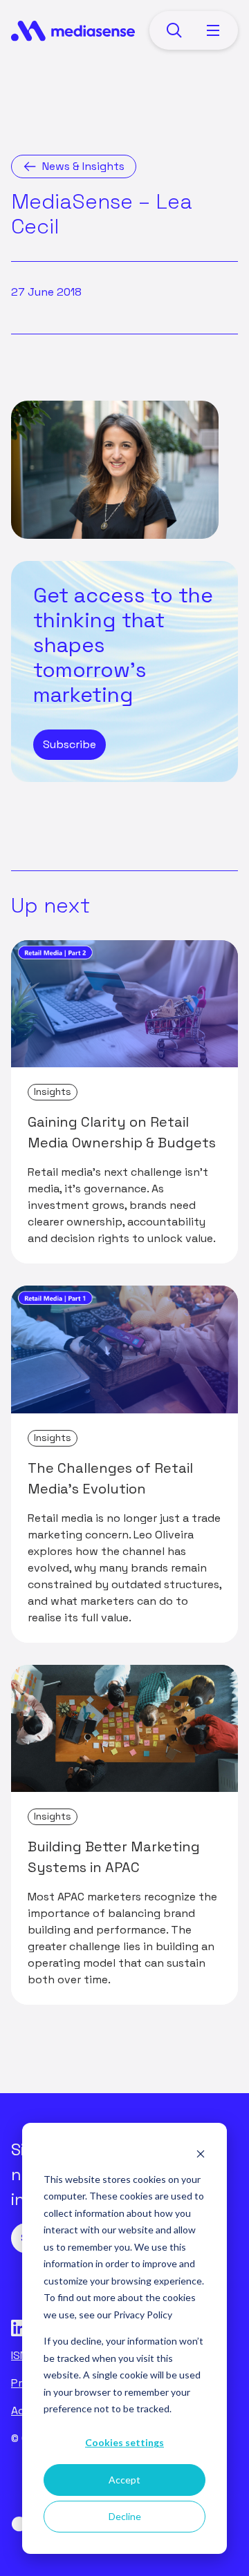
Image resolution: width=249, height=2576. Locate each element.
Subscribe (70, 744)
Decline (125, 2516)
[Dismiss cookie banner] (201, 2153)
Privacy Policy (143, 2315)
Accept (124, 2480)
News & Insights (83, 166)
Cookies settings (124, 2442)
